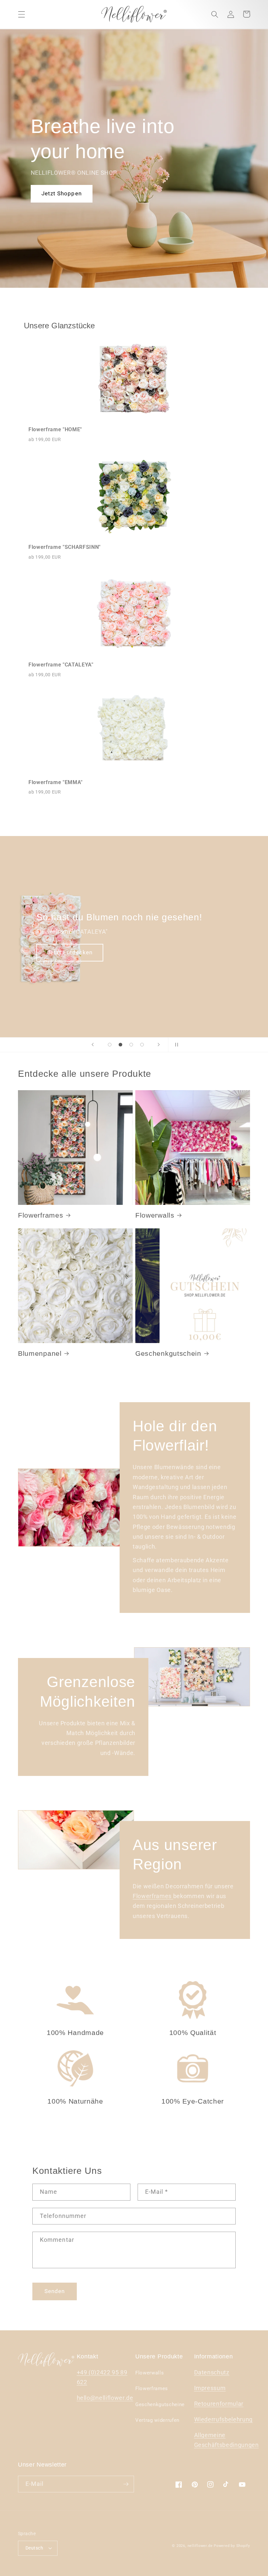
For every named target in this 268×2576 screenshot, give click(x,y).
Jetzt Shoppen (62, 194)
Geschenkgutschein (168, 1353)
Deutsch (34, 2548)
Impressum (210, 2388)
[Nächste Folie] (159, 1045)
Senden (55, 2291)
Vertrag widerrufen (157, 2420)
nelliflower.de (200, 2546)
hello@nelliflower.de (105, 2398)
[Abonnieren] (126, 2484)
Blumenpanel (40, 1353)
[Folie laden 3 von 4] (131, 1045)
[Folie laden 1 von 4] (110, 1045)
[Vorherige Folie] (93, 1045)
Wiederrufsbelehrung (224, 2420)
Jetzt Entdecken (105, 952)
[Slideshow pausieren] (175, 1045)
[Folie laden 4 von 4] (142, 1045)
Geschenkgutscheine (160, 2404)
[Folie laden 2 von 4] (120, 1045)
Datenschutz (212, 2372)
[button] (22, 14)
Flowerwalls (155, 1215)
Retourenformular (219, 2404)
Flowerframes (41, 1215)
